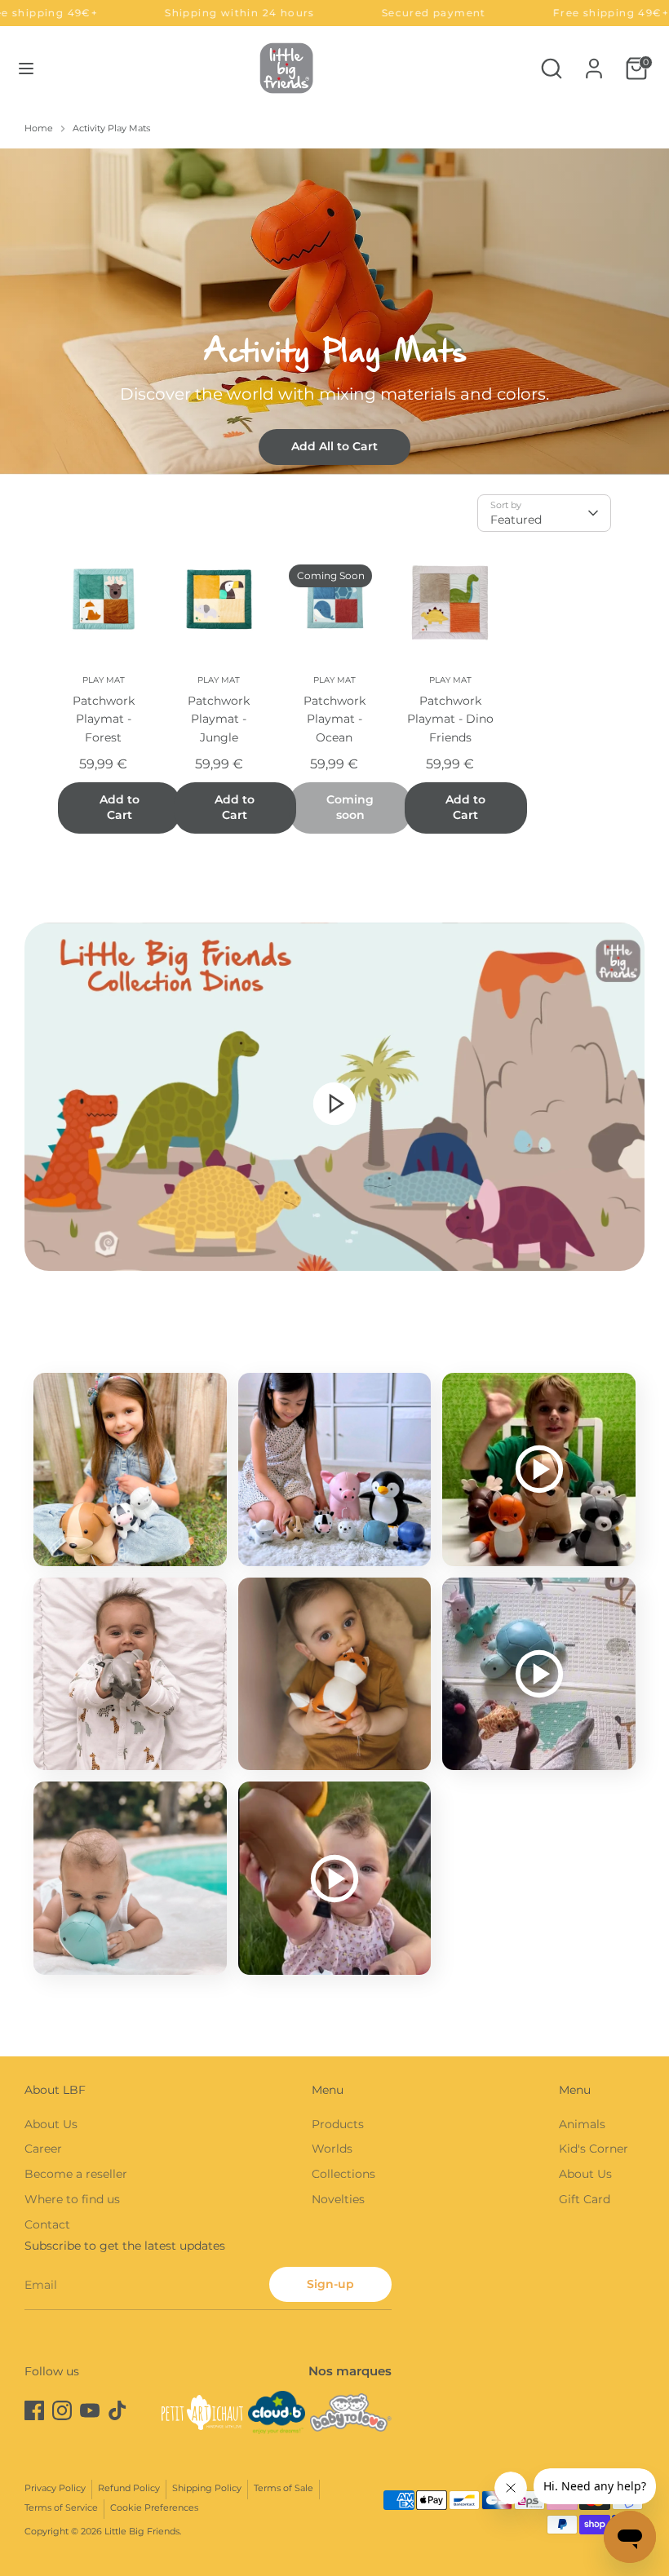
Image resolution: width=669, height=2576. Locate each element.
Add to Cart (120, 808)
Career (43, 2149)
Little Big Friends (142, 2532)
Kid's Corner (594, 2149)
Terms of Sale (284, 2488)
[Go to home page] (286, 68)
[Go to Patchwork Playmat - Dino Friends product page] (450, 602)
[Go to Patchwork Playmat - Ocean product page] (334, 602)
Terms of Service (61, 2508)
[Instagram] (62, 2410)
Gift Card (585, 2199)
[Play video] (334, 1103)
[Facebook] (34, 2410)
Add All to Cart (334, 446)
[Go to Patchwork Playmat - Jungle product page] (219, 602)
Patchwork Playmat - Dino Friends (450, 719)
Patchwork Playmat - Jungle (219, 719)
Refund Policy (129, 2488)
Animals (582, 2124)
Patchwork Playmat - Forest (104, 719)
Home (39, 128)
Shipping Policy (207, 2488)
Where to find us (72, 2199)
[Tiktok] (117, 2410)
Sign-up (330, 2284)
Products (338, 2124)
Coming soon (350, 808)
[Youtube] (90, 2410)
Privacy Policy (55, 2488)
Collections (343, 2174)
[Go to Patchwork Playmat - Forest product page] (104, 602)
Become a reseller (76, 2174)
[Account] (594, 61)
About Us (51, 2124)
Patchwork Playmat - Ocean (334, 719)
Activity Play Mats (111, 128)
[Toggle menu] (26, 69)
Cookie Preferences (154, 2508)
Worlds (332, 2149)
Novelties (338, 2199)
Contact (47, 2224)
